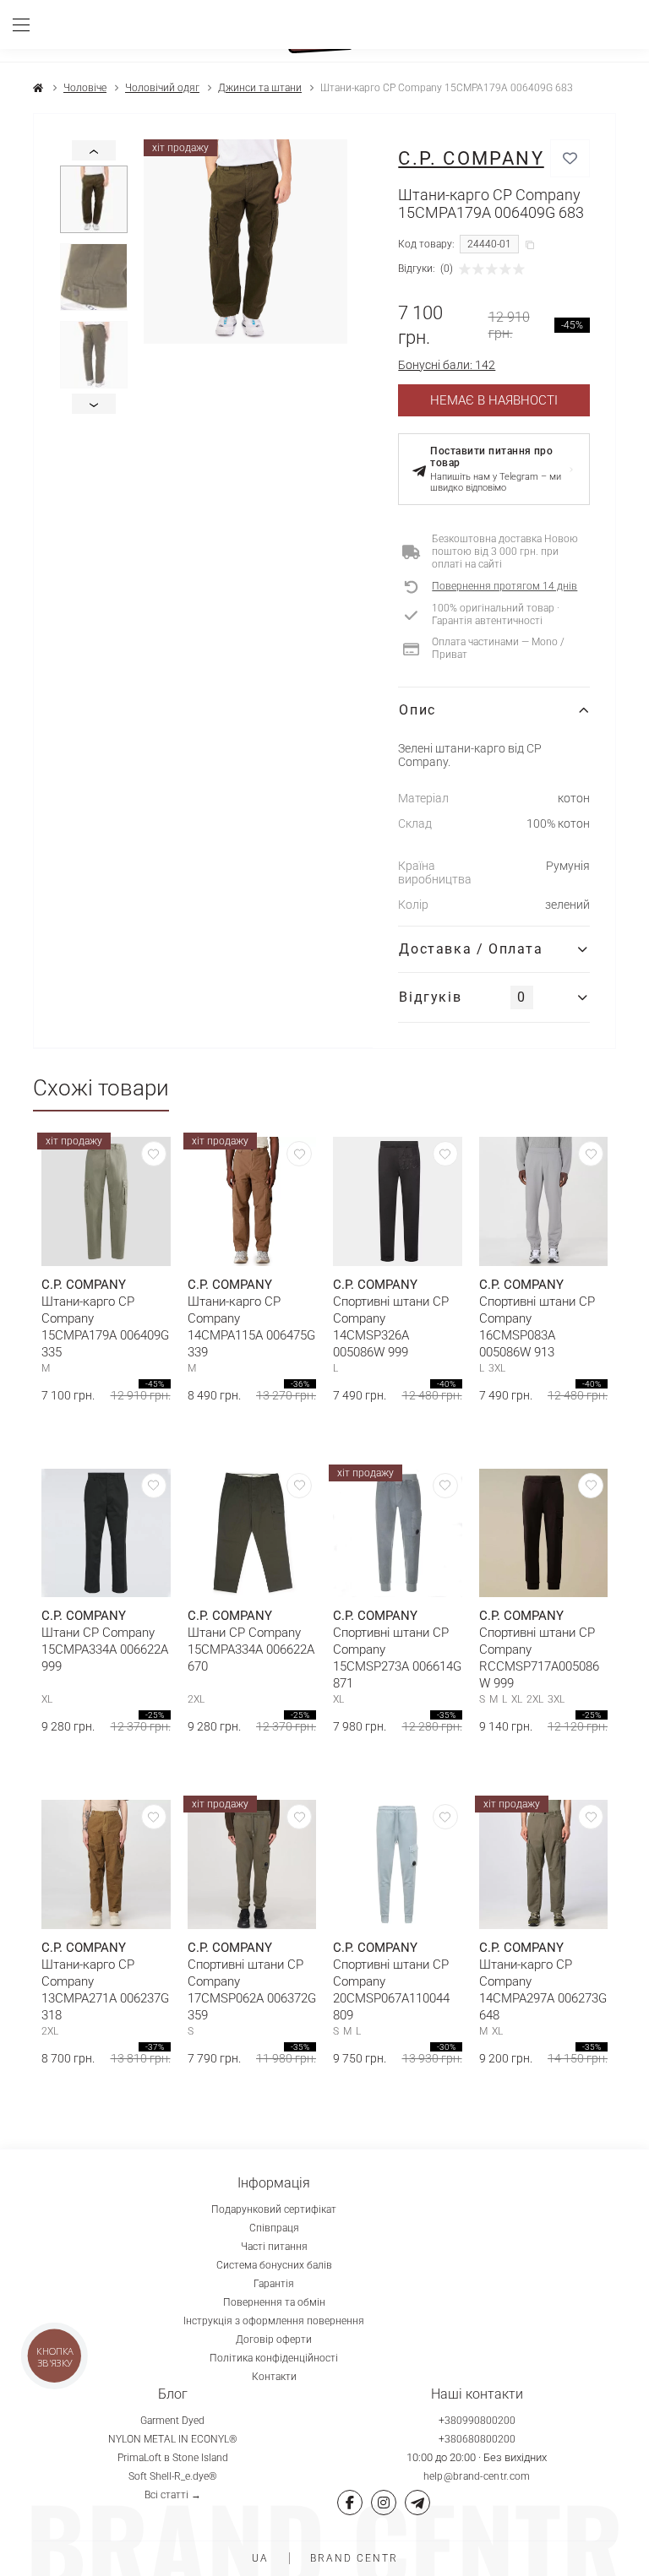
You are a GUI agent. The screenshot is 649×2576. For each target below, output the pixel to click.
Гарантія (274, 2284)
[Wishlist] (154, 1154)
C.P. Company (471, 158)
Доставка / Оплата (471, 949)
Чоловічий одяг (162, 88)
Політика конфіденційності (274, 2358)
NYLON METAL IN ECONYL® (173, 2439)
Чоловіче (85, 88)
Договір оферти (274, 2340)
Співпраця (274, 2228)
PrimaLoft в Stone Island (173, 2458)
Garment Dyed (172, 2421)
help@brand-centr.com (477, 2476)
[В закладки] (570, 158)
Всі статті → (173, 2495)
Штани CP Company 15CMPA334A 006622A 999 (105, 1649)
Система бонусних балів (274, 2265)
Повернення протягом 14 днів (504, 586)
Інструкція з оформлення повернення (274, 2321)
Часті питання (274, 2247)
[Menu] (27, 24)
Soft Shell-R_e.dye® (173, 2476)
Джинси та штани (260, 88)
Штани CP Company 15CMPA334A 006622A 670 (251, 1649)
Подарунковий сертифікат (274, 2209)
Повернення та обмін (274, 2302)
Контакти (274, 2377)
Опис (417, 710)
